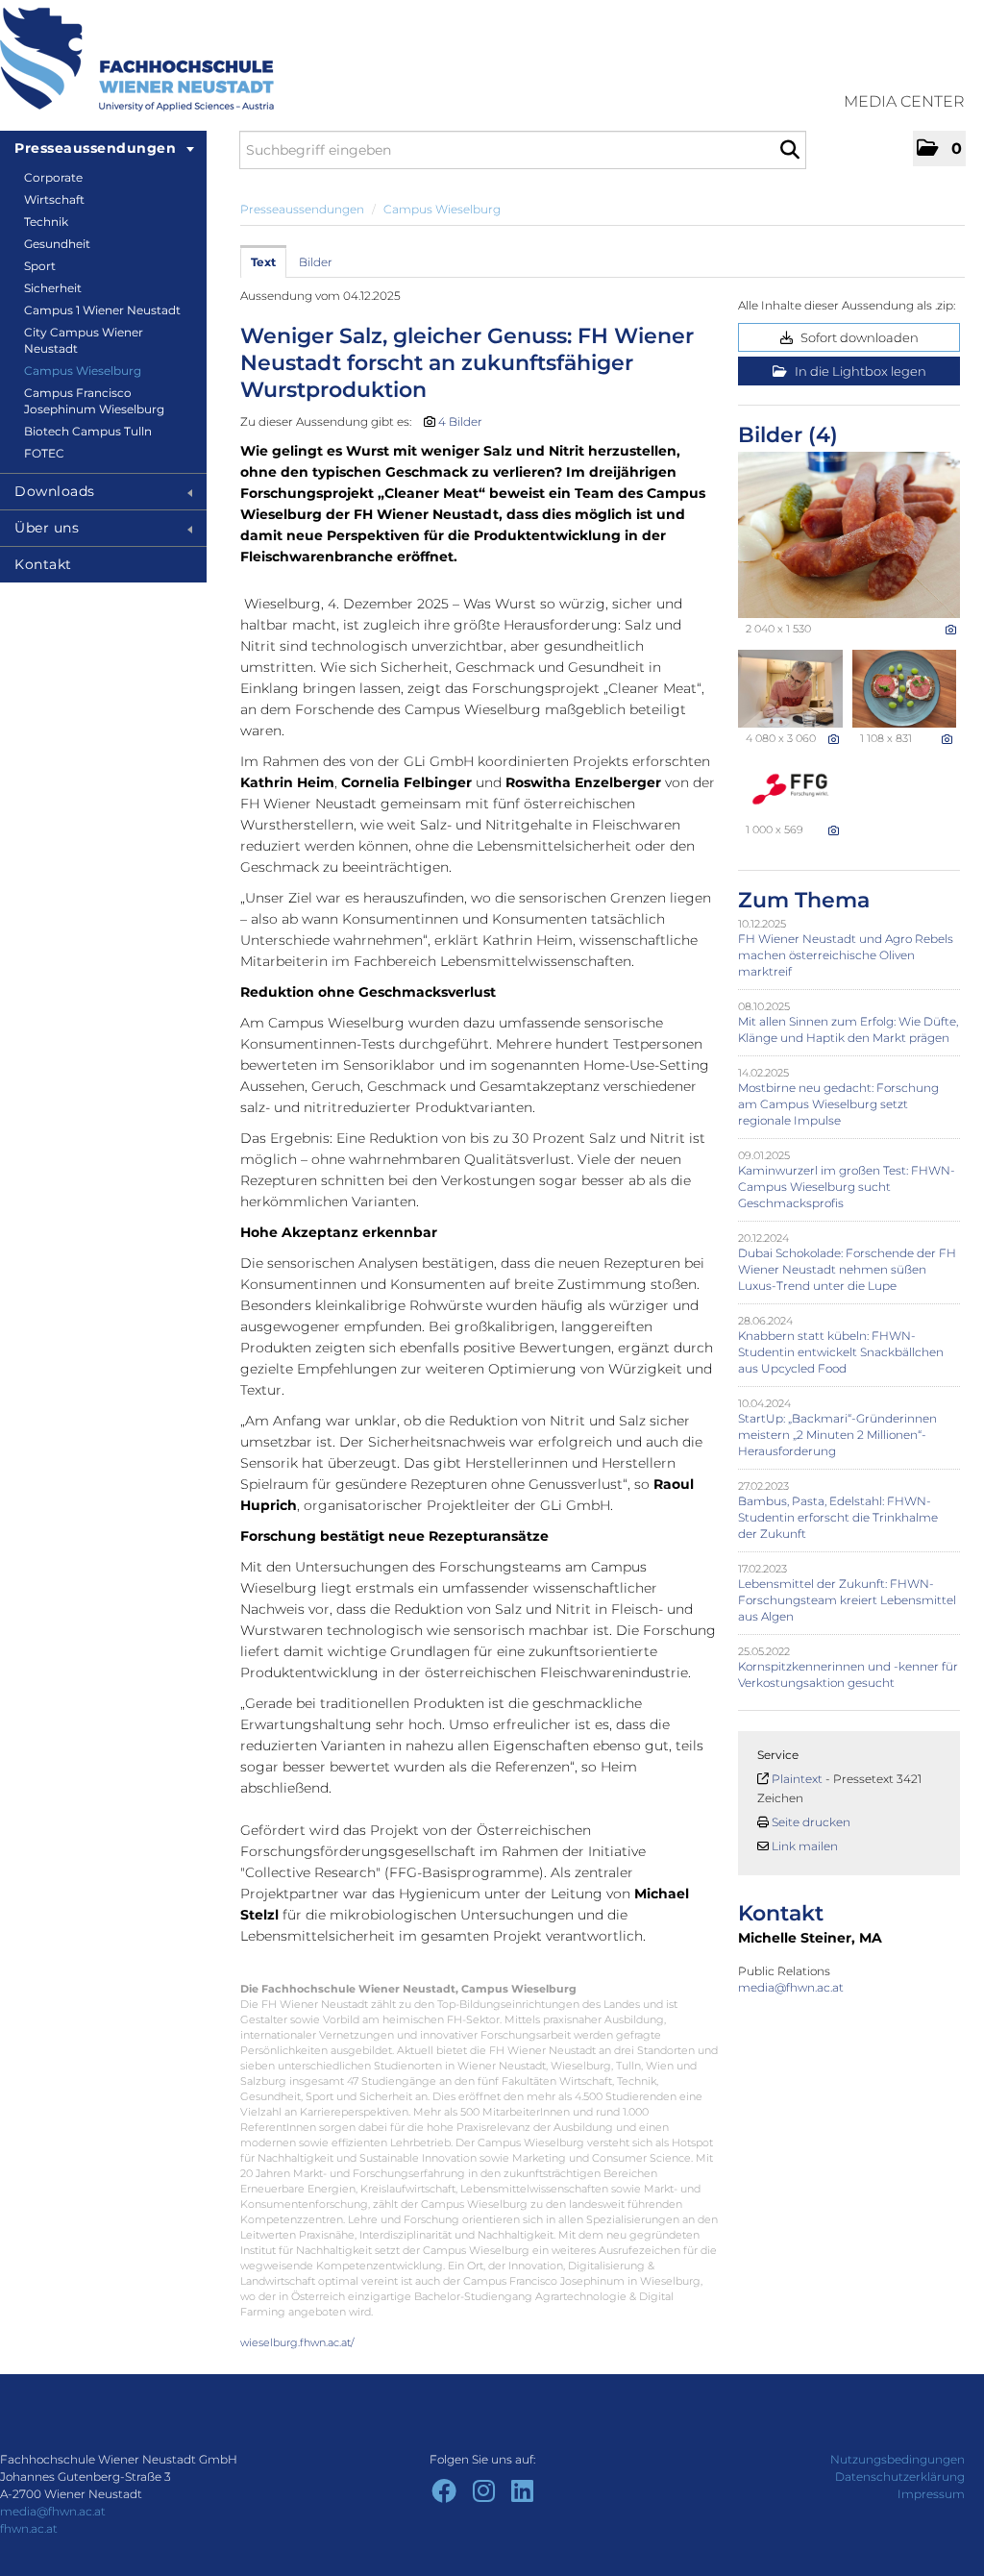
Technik (46, 222)
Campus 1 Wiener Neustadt (102, 310)
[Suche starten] (789, 150)
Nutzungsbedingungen (898, 2459)
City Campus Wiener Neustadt (84, 340)
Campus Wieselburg (83, 371)
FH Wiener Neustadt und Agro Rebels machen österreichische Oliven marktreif (846, 955)
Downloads (55, 491)
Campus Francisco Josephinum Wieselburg (94, 401)
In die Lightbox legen (859, 371)
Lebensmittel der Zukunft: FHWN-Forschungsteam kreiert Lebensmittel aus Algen (847, 1600)
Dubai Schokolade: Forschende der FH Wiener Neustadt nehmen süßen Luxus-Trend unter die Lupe (847, 1269)
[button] (939, 149)
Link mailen (805, 1846)
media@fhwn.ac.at (792, 1987)
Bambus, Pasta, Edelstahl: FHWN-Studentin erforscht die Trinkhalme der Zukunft (838, 1517)
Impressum (931, 2494)
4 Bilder (460, 421)
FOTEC (44, 453)
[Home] (137, 60)
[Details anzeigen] (951, 630)
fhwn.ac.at (29, 2528)
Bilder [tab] (316, 262)
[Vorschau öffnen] (849, 535)
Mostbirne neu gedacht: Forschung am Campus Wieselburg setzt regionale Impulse (838, 1104)
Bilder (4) (788, 435)
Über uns (47, 528)
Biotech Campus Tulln (88, 431)
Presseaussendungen (95, 148)
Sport (40, 266)
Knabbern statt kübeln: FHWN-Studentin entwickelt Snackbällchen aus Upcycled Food (841, 1352)
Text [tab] (263, 262)
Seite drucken (811, 1822)
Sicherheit (53, 288)
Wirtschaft (54, 199)
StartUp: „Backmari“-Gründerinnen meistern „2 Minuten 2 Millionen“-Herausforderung (837, 1435)
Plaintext (797, 1779)
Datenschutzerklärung (900, 2477)
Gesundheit (57, 244)
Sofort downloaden (858, 337)
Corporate (53, 177)
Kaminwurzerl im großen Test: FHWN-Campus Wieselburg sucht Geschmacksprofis (847, 1187)
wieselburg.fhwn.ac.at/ (297, 2342)
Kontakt (43, 564)
